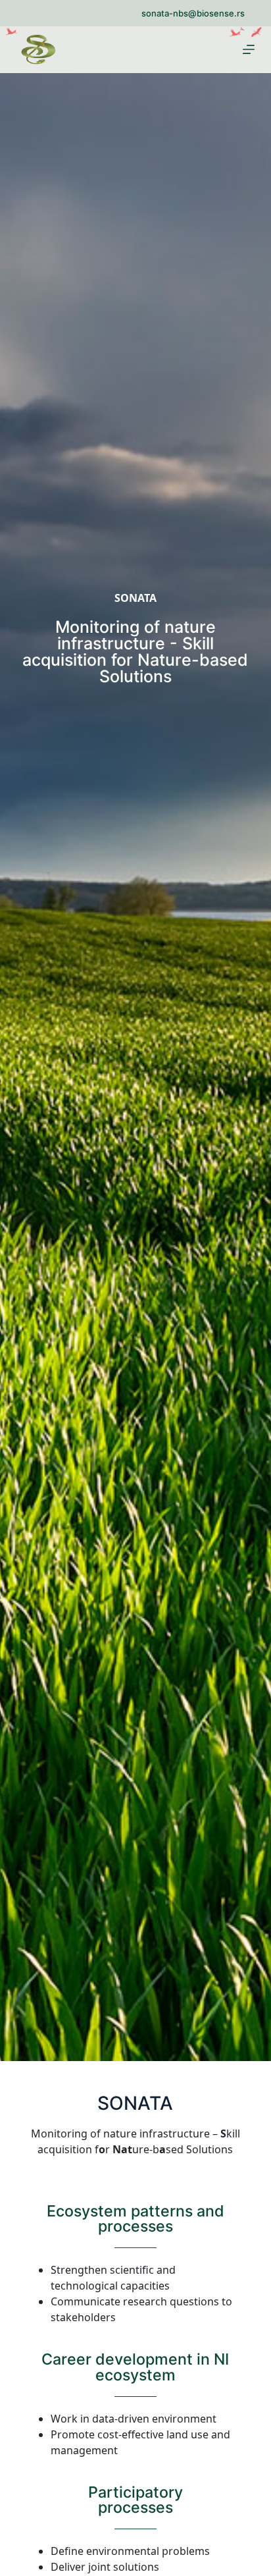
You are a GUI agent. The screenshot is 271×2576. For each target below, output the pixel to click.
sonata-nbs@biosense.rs (193, 13)
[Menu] (249, 49)
